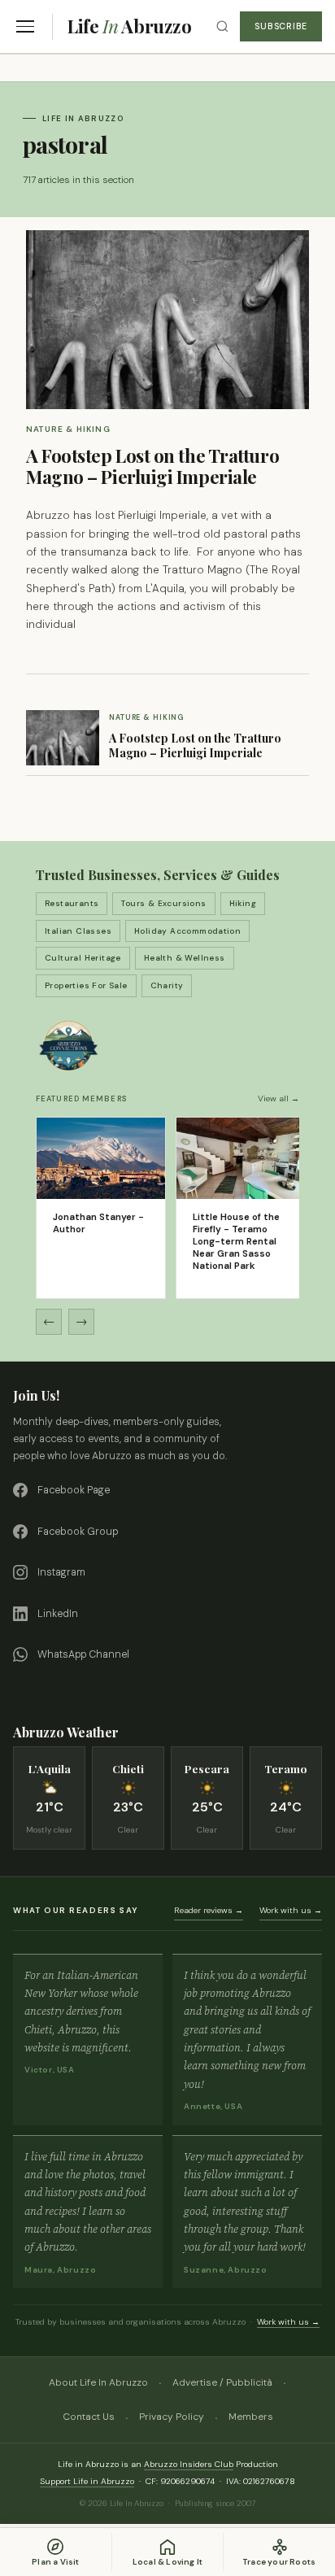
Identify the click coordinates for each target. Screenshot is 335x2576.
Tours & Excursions (163, 903)
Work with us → (291, 1910)
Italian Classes (78, 931)
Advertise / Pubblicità (222, 2382)
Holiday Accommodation (187, 931)
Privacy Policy (172, 2417)
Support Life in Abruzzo (87, 2481)
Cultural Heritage (83, 958)
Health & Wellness (185, 958)
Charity (167, 985)
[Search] (222, 26)
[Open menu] (25, 26)
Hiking (243, 903)
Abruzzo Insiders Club (189, 2464)
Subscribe (281, 26)
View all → (278, 1098)
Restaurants (72, 903)
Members (251, 2417)
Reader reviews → (209, 1910)
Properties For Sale (86, 985)
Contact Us (89, 2417)
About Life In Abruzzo (98, 2382)
